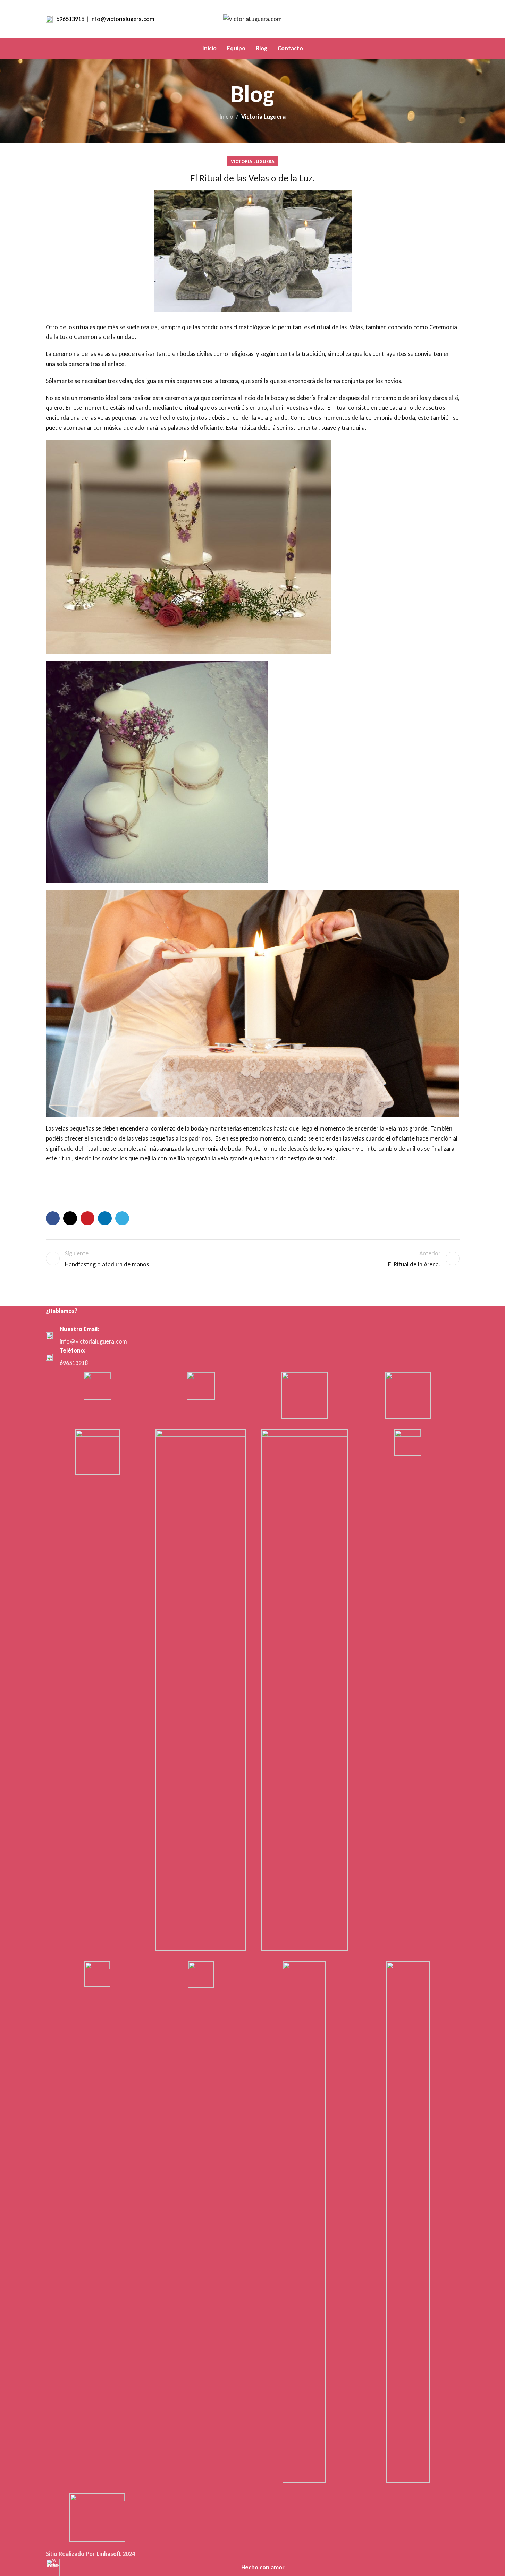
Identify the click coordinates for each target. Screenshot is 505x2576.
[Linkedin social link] (105, 1218)
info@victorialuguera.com (93, 1341)
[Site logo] (252, 18)
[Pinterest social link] (87, 1218)
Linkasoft (109, 2554)
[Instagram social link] (446, 19)
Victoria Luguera (263, 117)
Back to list (252, 1259)
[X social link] (437, 19)
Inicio (226, 117)
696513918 (74, 1363)
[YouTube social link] (455, 19)
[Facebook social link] (428, 19)
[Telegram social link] (122, 1218)
